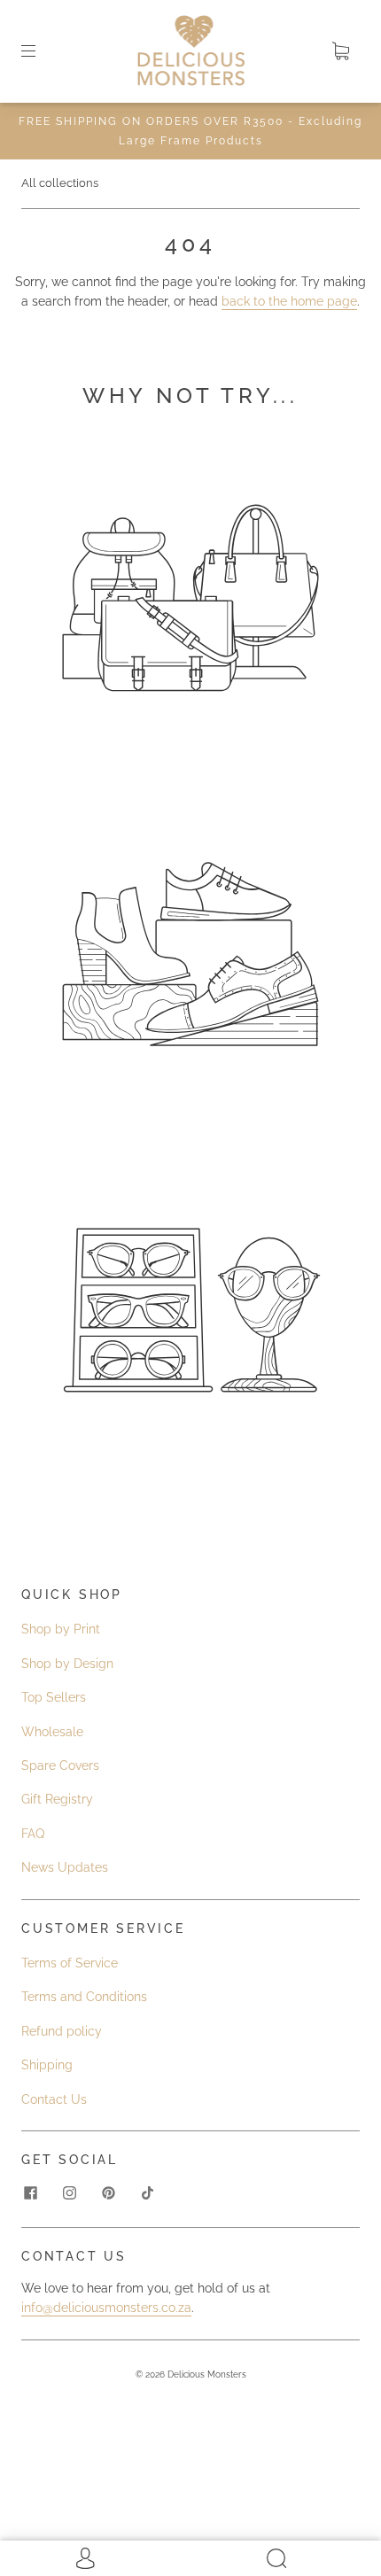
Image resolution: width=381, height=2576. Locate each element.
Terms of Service (70, 1963)
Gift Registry (57, 1799)
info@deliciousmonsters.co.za (106, 2308)
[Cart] (340, 51)
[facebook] (30, 2193)
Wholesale (52, 1732)
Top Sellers (54, 1697)
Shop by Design (67, 1664)
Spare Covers (60, 1765)
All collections (60, 183)
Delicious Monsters (207, 2374)
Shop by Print (61, 1629)
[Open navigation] (41, 51)
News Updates (65, 1867)
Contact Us (54, 2099)
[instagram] (69, 2193)
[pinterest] (108, 2193)
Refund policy (62, 2031)
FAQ (33, 1834)
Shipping (47, 2065)
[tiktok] (147, 2193)
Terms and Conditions (84, 1997)
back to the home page (289, 301)
